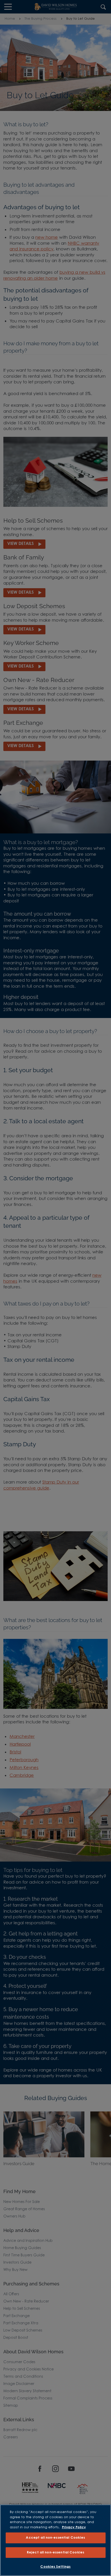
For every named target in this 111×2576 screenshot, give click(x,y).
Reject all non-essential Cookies (55, 2553)
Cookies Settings (55, 2567)
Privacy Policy (74, 2527)
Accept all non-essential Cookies (55, 2538)
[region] (55, 2540)
